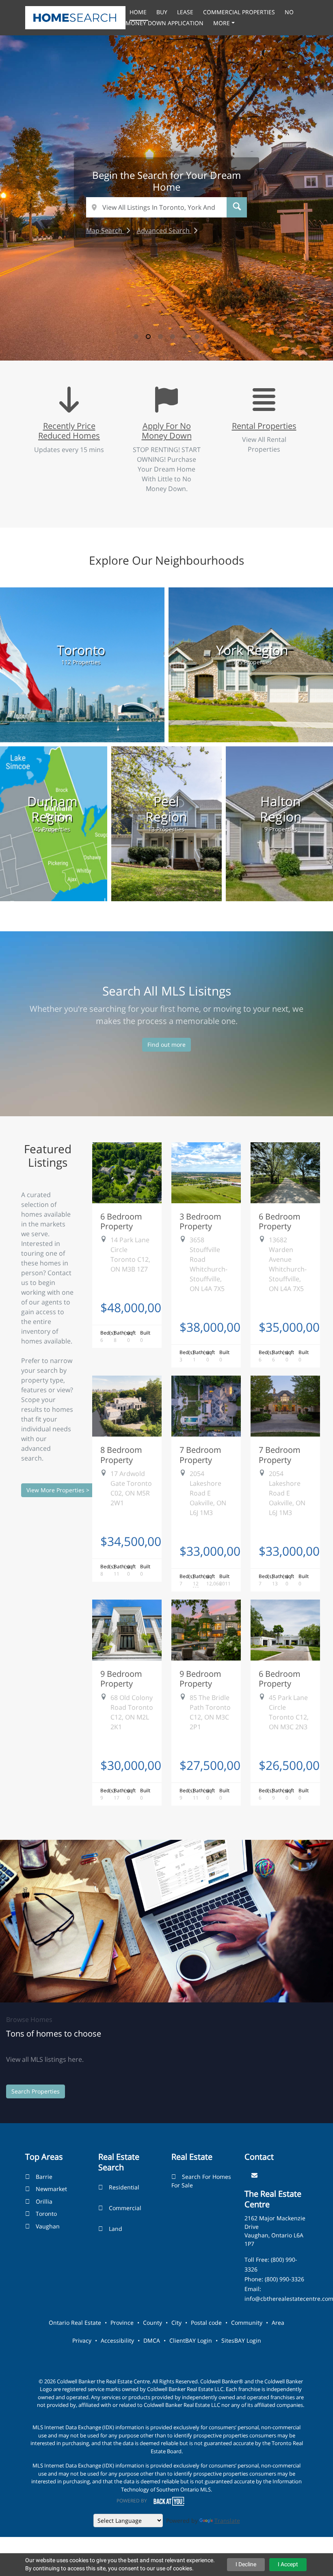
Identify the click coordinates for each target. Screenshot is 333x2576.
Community (247, 2323)
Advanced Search (164, 230)
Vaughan (48, 2226)
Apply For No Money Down (167, 430)
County (152, 2323)
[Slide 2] (148, 337)
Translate (227, 2521)
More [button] (222, 23)
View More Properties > (58, 1490)
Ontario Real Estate (75, 2323)
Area (278, 2323)
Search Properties (36, 2091)
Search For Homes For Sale (201, 2181)
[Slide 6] (197, 337)
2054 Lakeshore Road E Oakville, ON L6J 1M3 (208, 1493)
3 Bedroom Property (200, 1221)
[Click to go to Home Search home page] (75, 17)
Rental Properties (264, 426)
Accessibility (117, 2340)
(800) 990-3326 (284, 2279)
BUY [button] (163, 12)
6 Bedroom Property (121, 1221)
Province (122, 2323)
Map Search (105, 230)
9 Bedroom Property (121, 1678)
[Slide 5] (185, 337)
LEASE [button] (186, 12)
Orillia (44, 2201)
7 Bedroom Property (200, 1454)
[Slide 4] (173, 337)
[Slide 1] (136, 337)
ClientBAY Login (191, 2340)
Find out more (166, 1045)
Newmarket (51, 2189)
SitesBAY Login (241, 2340)
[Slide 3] (160, 337)
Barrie (44, 2177)
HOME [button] (139, 12)
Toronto (46, 2214)
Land (116, 2229)
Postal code (206, 2323)
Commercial (125, 2208)
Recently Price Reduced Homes (69, 430)
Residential (124, 2187)
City (176, 2323)
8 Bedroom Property (121, 1454)
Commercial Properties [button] (240, 12)
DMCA (152, 2340)
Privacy (82, 2340)
